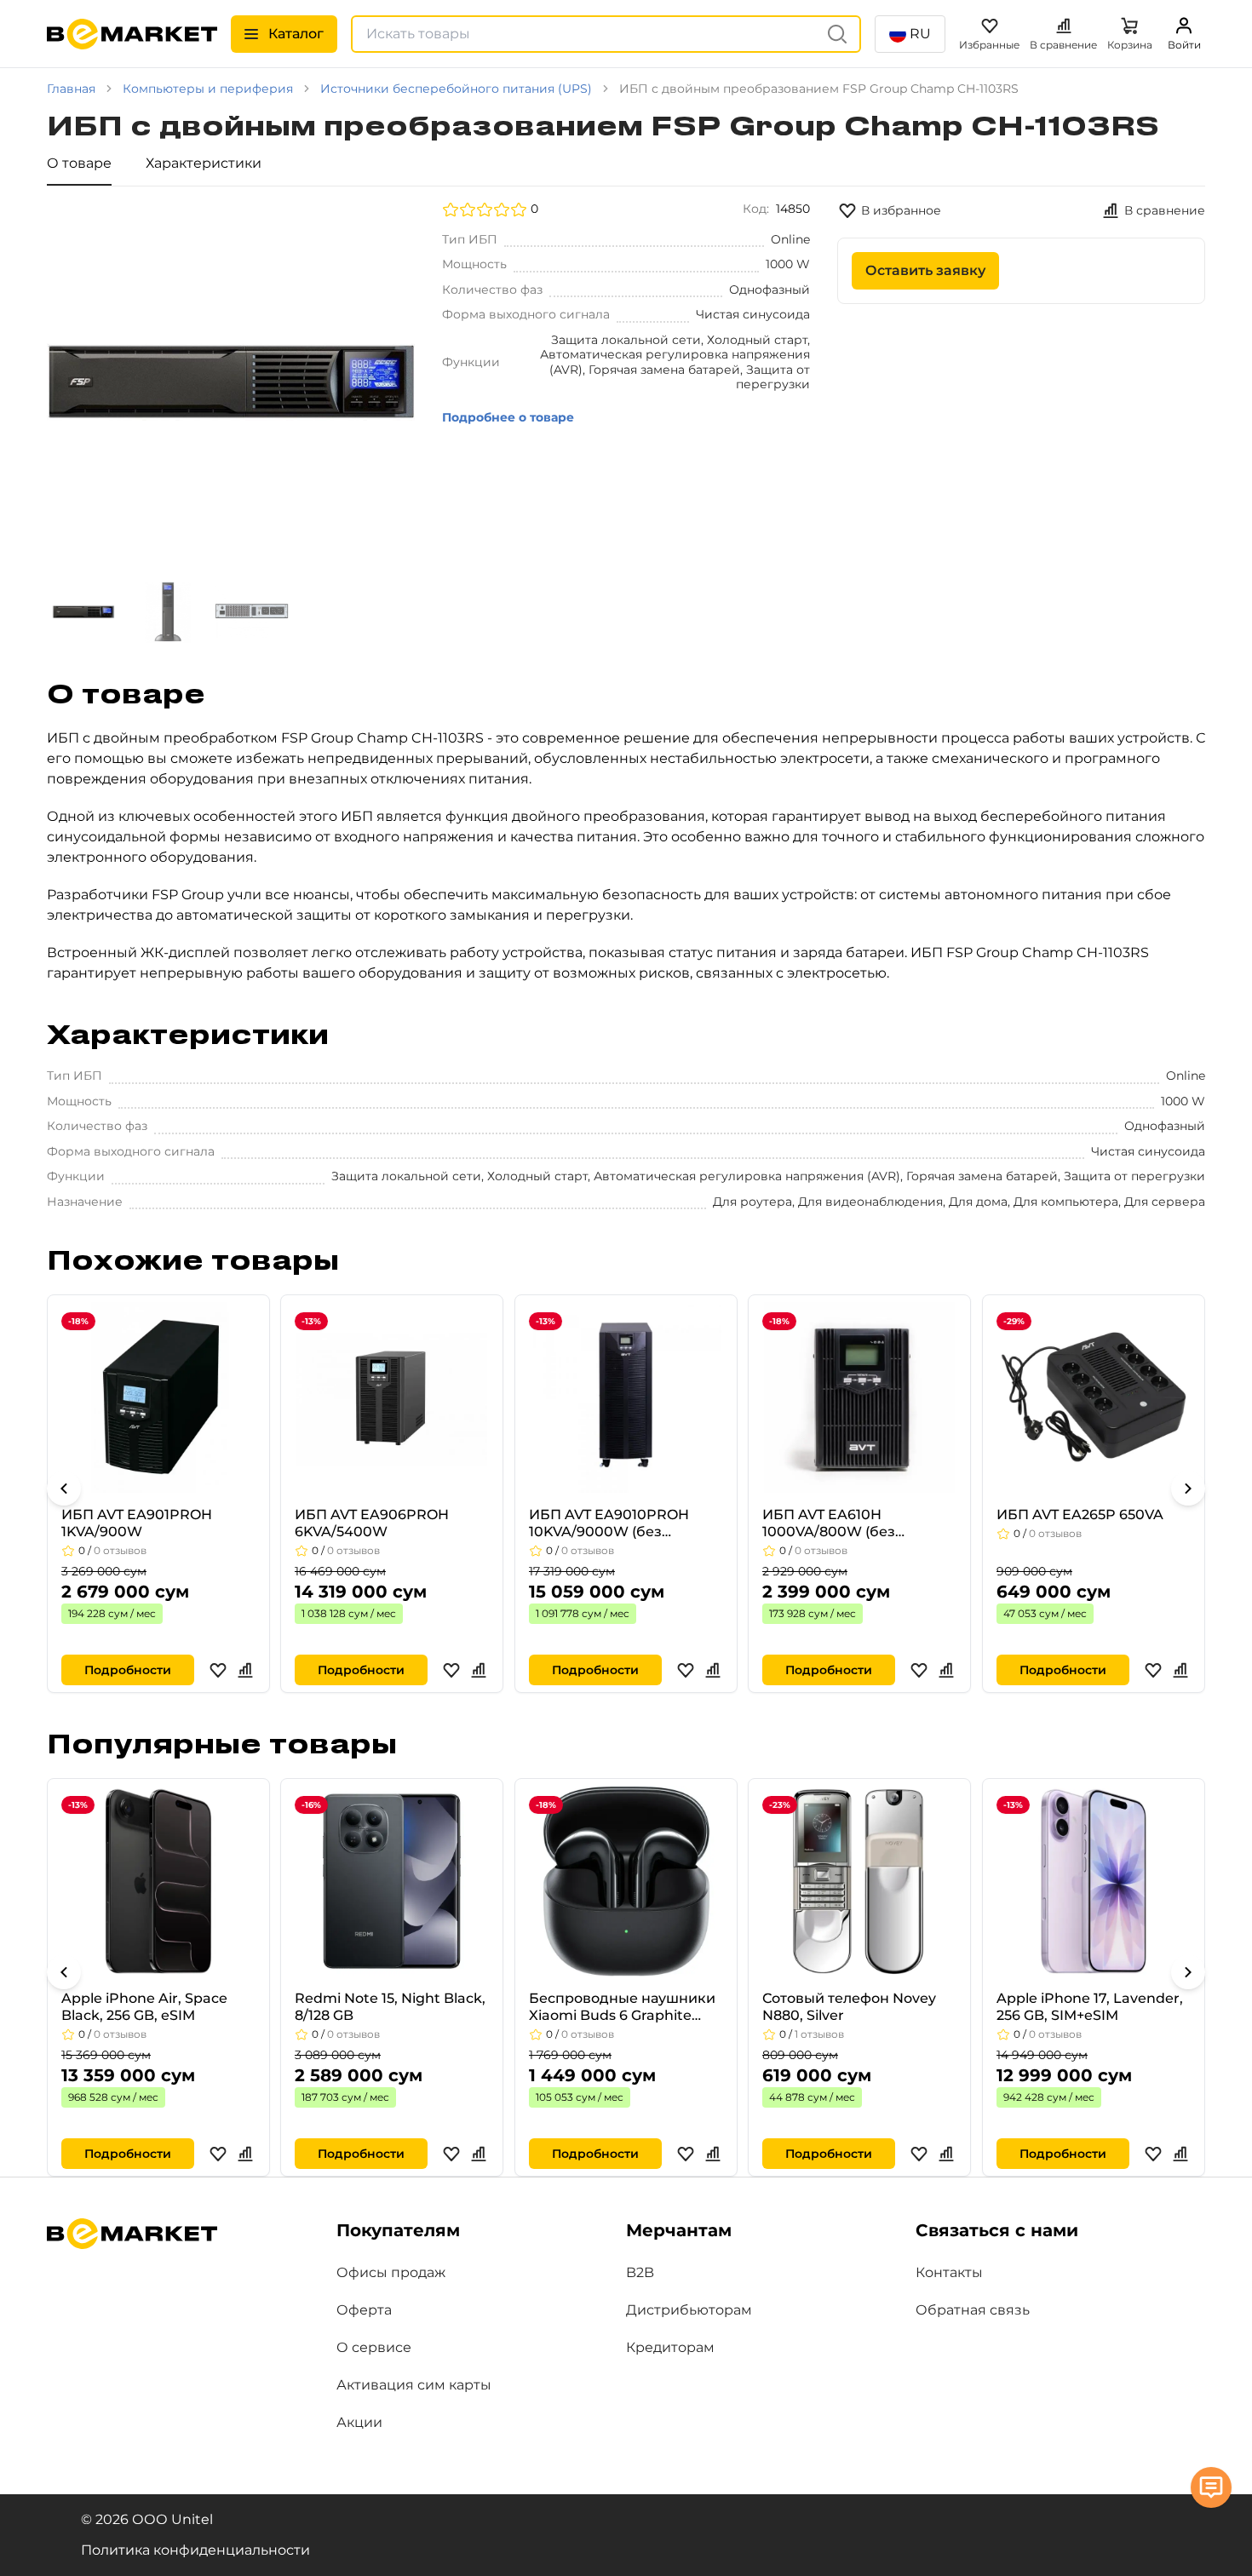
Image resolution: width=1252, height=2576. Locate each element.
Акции (359, 2422)
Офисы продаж (391, 2272)
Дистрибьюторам (689, 2310)
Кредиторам (670, 2347)
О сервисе (374, 2347)
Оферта (364, 2310)
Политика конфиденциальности (195, 2550)
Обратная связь (973, 2310)
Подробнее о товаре (508, 417)
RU (920, 34)
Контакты (949, 2272)
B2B (640, 2272)
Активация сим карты (414, 2385)
